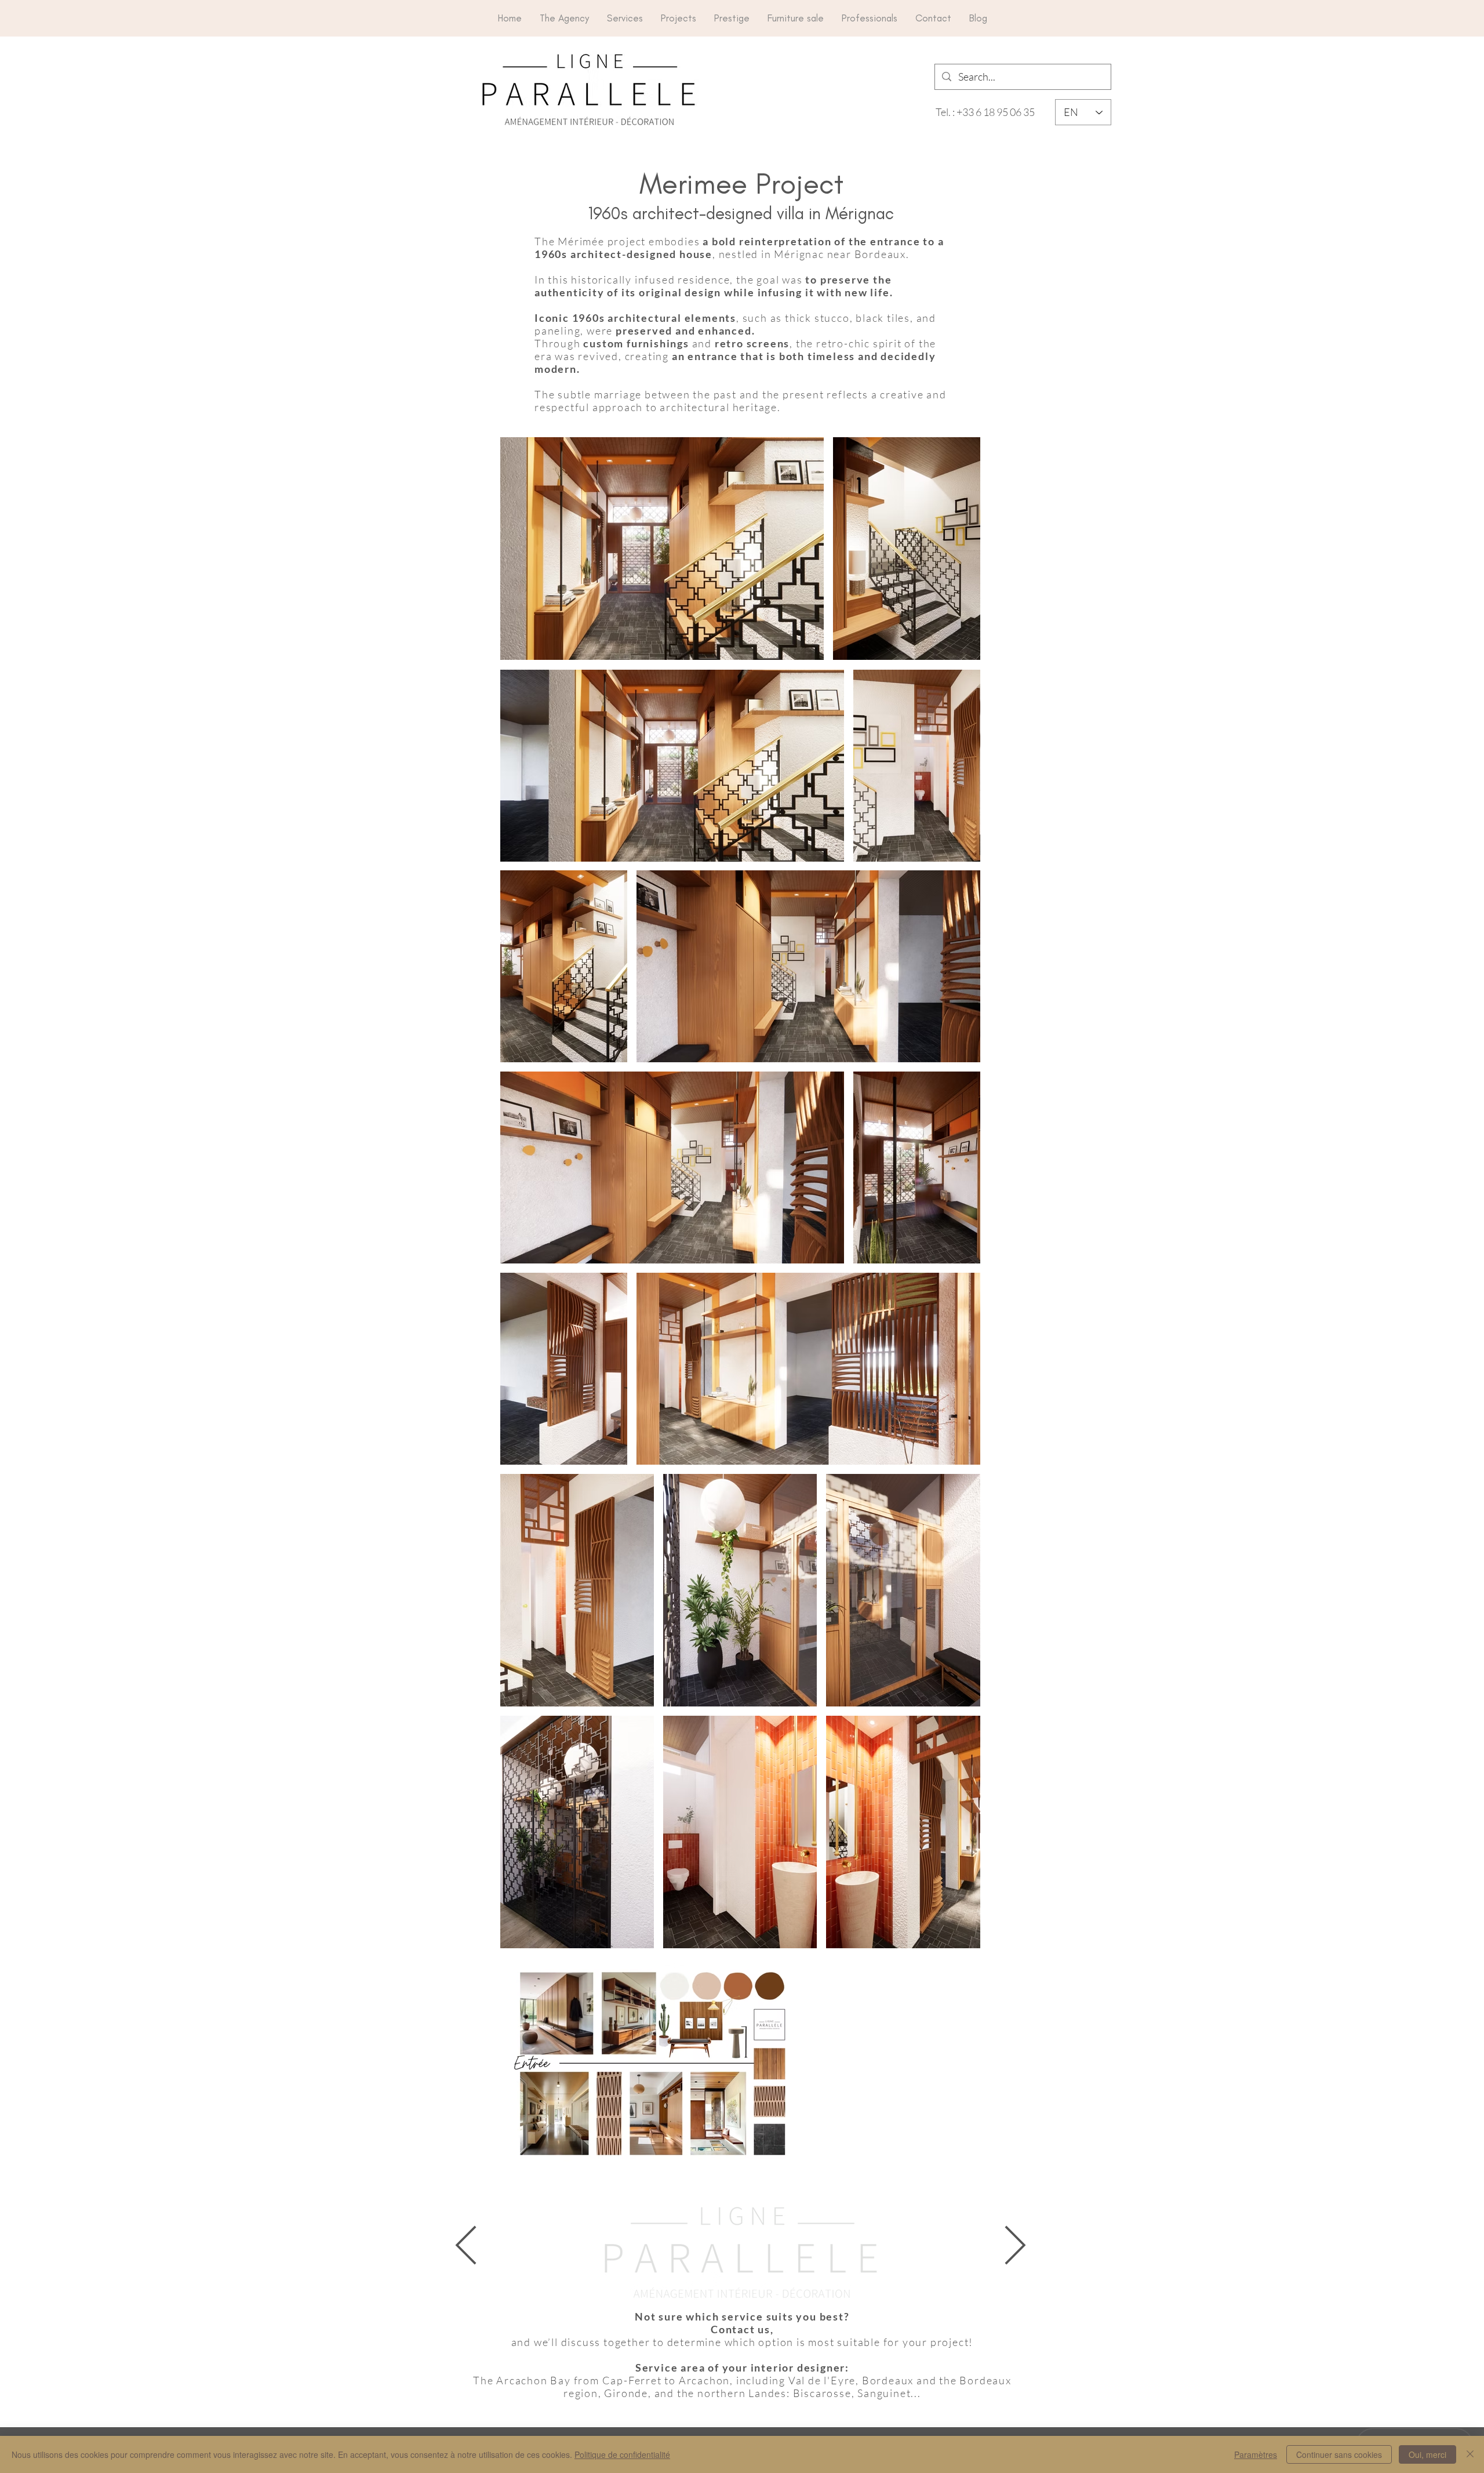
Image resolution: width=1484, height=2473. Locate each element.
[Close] (1470, 2454)
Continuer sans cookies (1339, 2454)
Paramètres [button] (1256, 2454)
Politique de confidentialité (622, 2454)
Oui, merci (1427, 2454)
